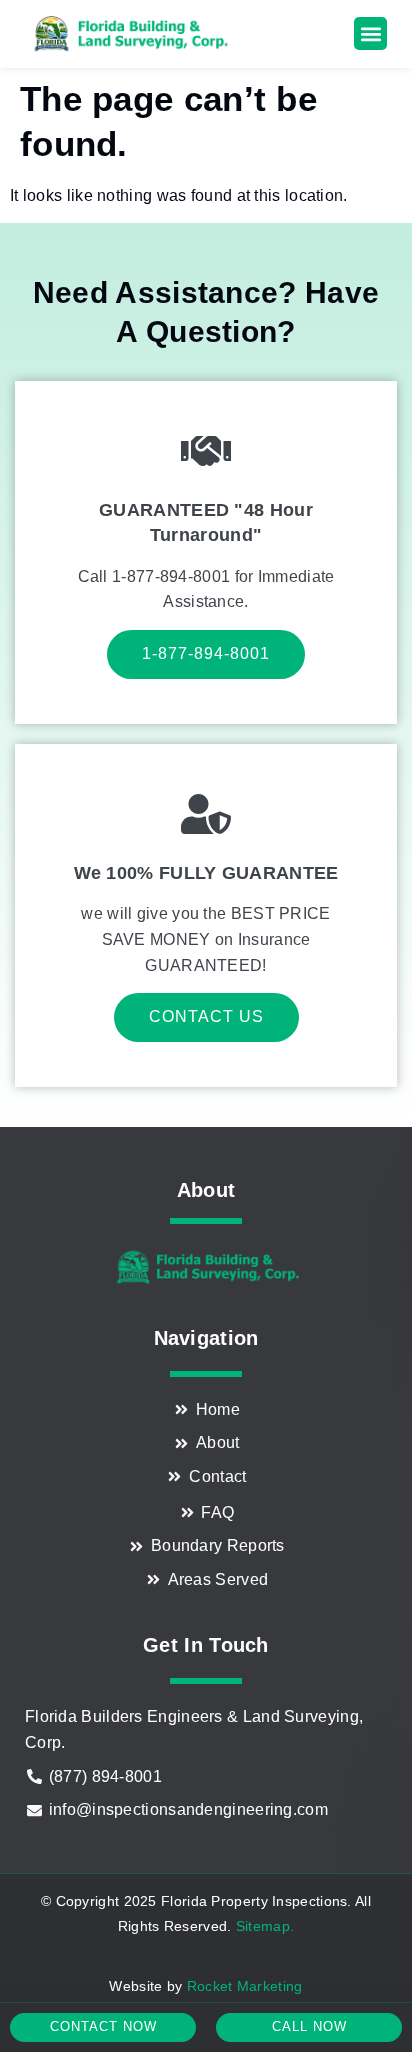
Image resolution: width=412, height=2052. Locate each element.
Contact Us (206, 1016)
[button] (370, 33)
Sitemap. (265, 1926)
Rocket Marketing (245, 1986)
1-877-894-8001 (206, 653)
